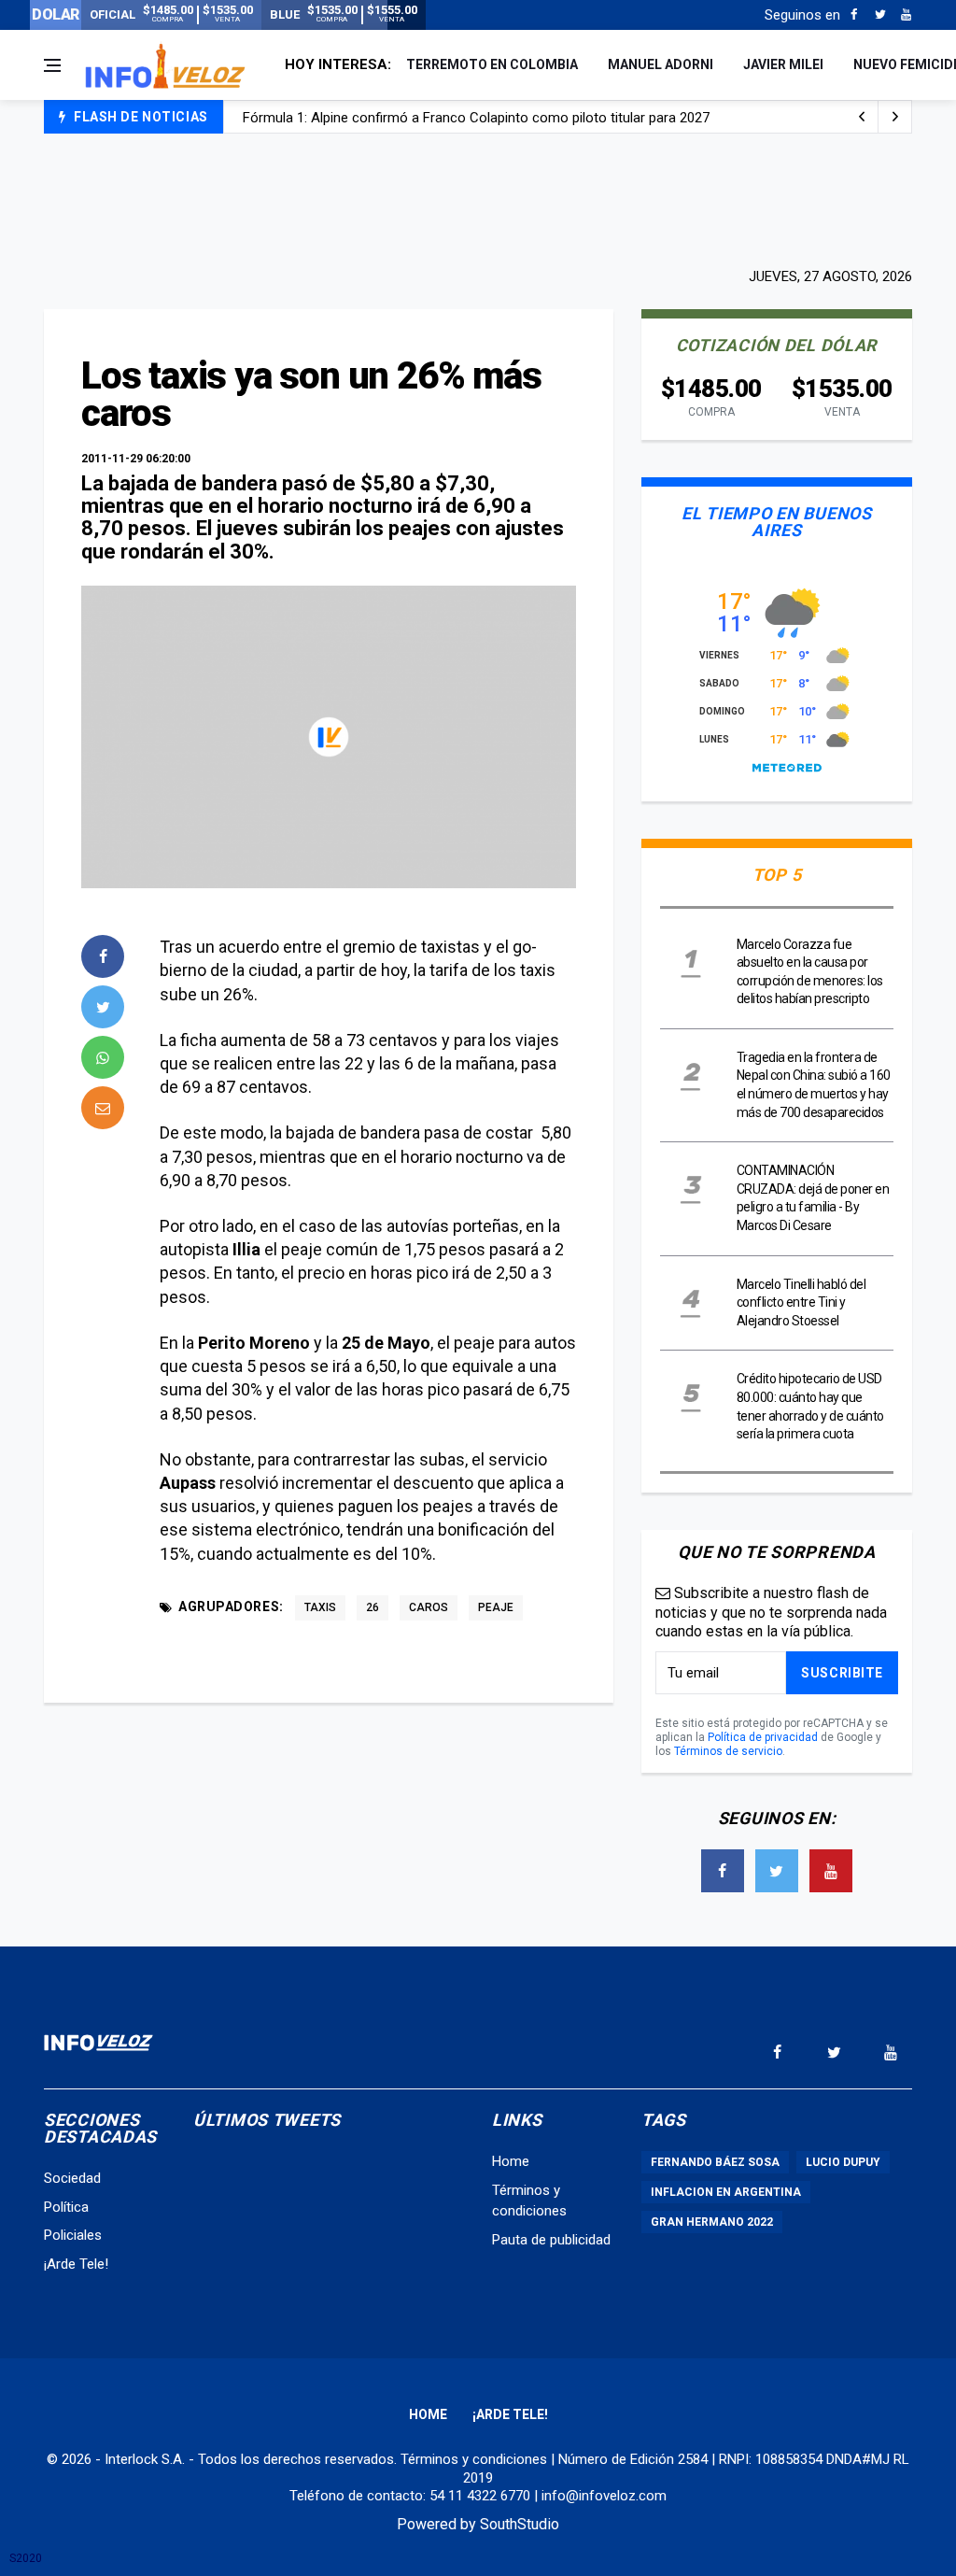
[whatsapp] (103, 1057)
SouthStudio (520, 2524)
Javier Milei (783, 64)
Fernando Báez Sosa (715, 2162)
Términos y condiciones (474, 2459)
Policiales (73, 2235)
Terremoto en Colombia (492, 64)
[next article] (862, 117)
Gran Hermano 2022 (712, 2222)
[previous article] (895, 117)
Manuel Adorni (661, 64)
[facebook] (103, 956)
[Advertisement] (478, 198)
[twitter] (103, 1007)
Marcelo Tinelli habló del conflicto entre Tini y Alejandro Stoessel (801, 1302)
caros (429, 1607)
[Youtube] (906, 15)
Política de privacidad (763, 1737)
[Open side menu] (52, 65)
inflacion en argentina (726, 2192)
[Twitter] (880, 15)
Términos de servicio (728, 1751)
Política (66, 2207)
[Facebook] (854, 15)
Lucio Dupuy (843, 2162)
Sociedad (72, 2178)
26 (373, 1607)
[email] (103, 1108)
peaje (496, 1607)
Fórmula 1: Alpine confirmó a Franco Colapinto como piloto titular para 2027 (476, 118)
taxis (320, 1607)
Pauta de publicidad (551, 2240)
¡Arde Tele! (76, 2264)
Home (511, 2161)
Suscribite (842, 1673)
